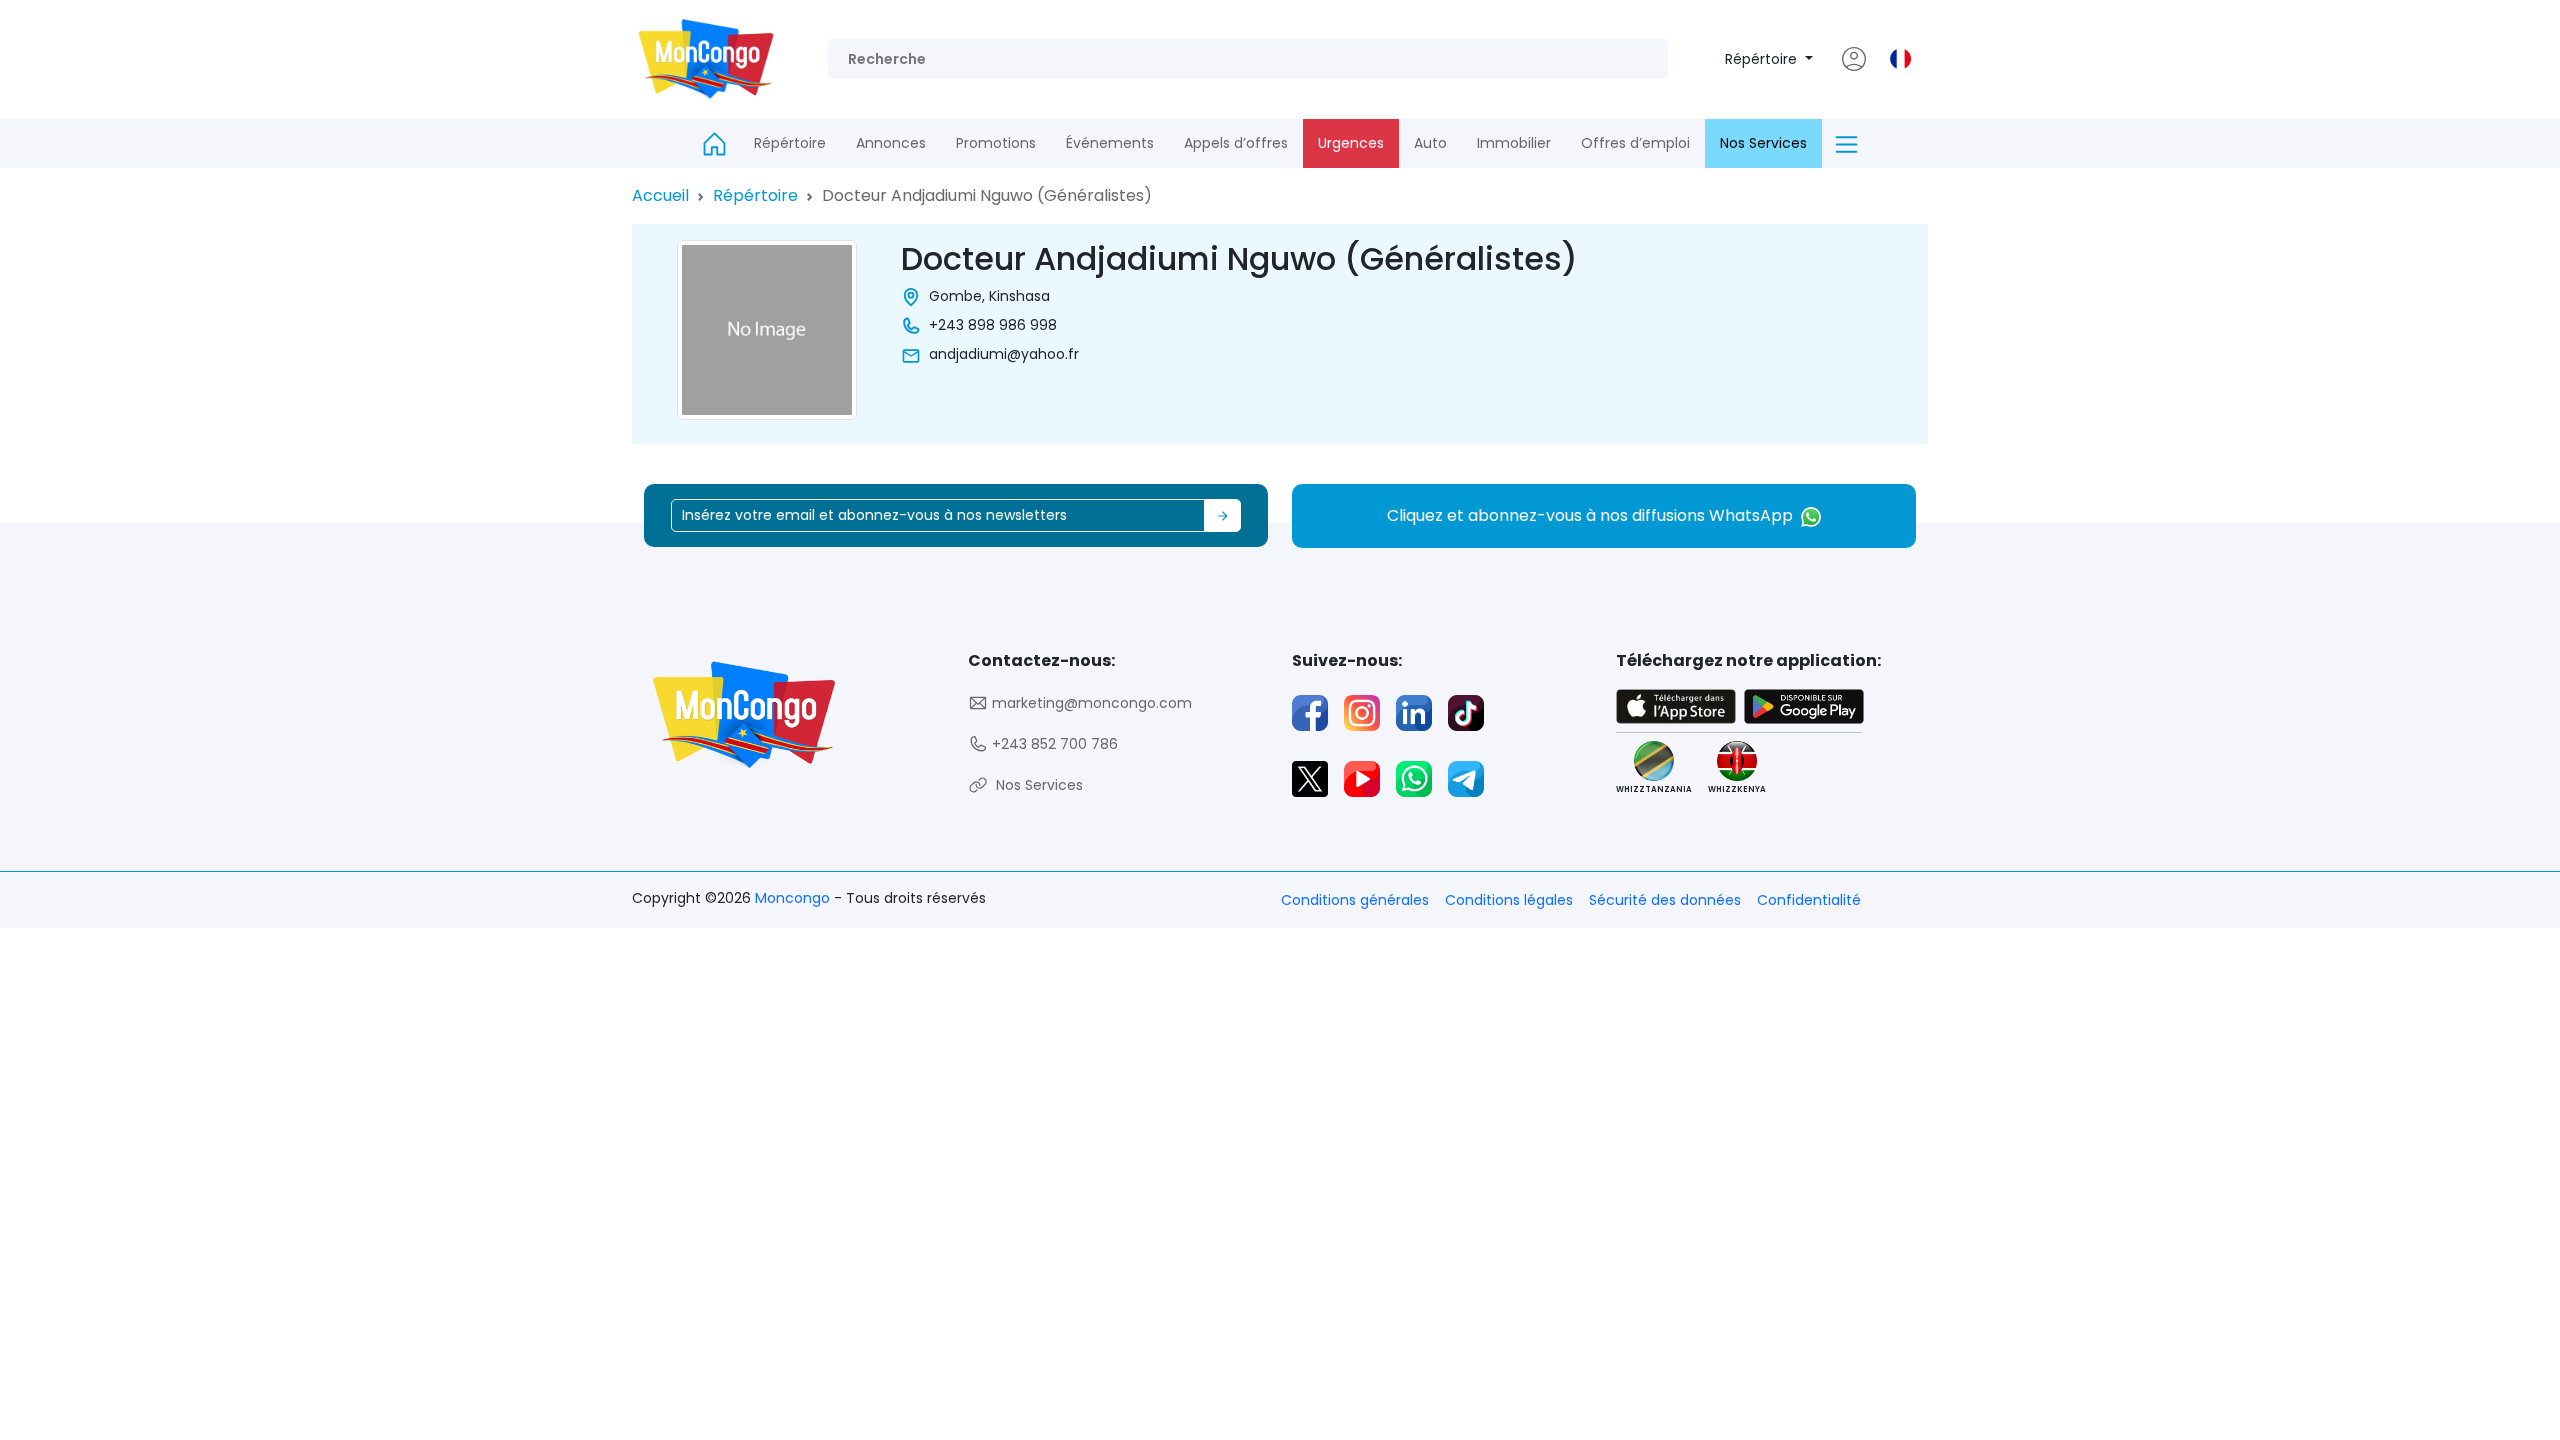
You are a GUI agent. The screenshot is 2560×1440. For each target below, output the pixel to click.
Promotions (996, 143)
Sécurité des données (1665, 900)
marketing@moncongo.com (1090, 703)
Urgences (1351, 143)
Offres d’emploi (1635, 143)
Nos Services (1763, 143)
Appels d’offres (1236, 143)
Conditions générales (1355, 900)
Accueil (660, 195)
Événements (1110, 143)
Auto (1430, 143)
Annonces (891, 143)
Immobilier (1514, 143)
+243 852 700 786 (1053, 744)
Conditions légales (1509, 900)
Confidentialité (1809, 900)
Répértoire (1763, 59)
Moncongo (794, 898)
